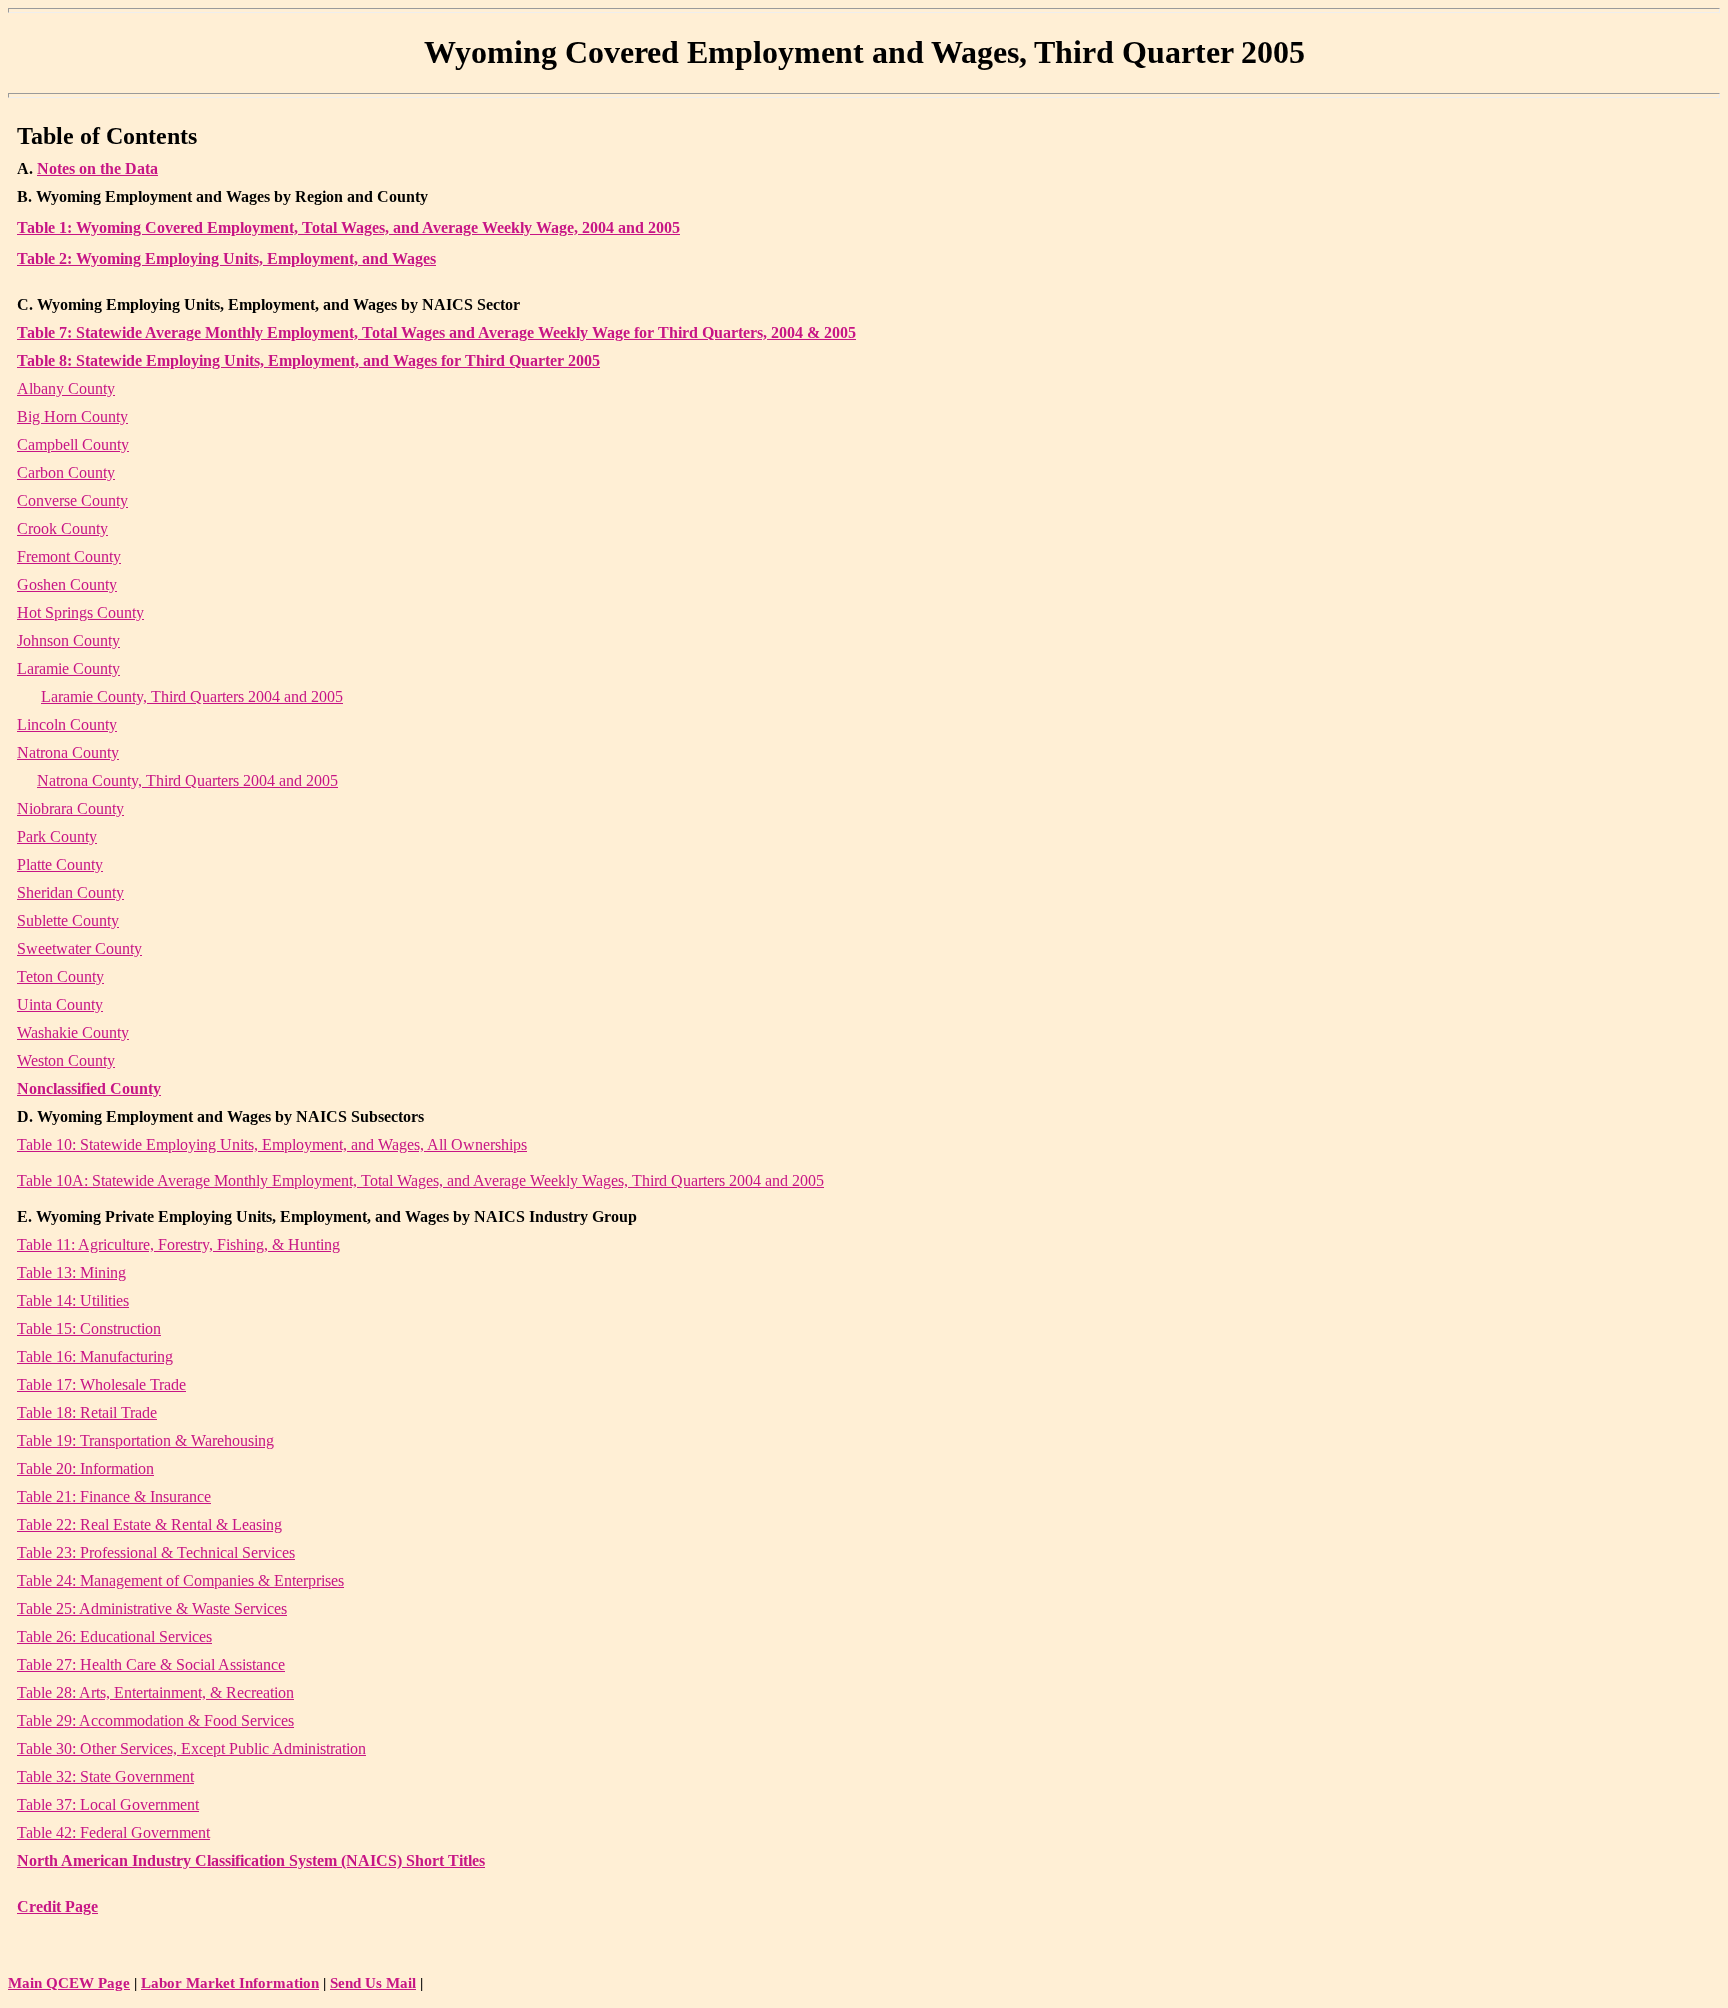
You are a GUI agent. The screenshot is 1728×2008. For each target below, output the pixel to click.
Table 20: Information (85, 1468)
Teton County (60, 976)
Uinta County (60, 1004)
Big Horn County (72, 416)
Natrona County (68, 752)
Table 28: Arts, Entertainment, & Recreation (155, 1692)
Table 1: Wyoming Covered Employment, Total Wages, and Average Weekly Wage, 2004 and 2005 (348, 227)
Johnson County (68, 640)
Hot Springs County (80, 612)
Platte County (60, 864)
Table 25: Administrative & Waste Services (152, 1608)
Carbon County (66, 472)
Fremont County (69, 556)
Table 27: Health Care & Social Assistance (151, 1664)
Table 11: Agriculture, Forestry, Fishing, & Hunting (178, 1244)
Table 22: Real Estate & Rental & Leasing (149, 1524)
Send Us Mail (373, 1983)
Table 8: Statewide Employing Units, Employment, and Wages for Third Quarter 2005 (308, 360)
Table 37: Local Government (108, 1804)
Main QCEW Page (69, 1983)
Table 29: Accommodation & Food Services (155, 1720)
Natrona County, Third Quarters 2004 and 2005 (187, 780)
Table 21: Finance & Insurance (114, 1496)
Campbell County (73, 444)
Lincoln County (67, 724)
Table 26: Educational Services (114, 1636)
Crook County (62, 528)
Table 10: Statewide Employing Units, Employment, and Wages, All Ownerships (272, 1144)
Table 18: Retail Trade (87, 1412)
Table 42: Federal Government (113, 1832)
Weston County (66, 1060)
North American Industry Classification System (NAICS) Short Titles (251, 1860)
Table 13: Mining (71, 1272)
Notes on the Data (97, 168)
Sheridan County (70, 892)
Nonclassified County (89, 1088)
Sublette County (68, 920)
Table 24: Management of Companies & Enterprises (180, 1580)
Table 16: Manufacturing (95, 1356)
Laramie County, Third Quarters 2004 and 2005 (192, 696)
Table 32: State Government (105, 1776)
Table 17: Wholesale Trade (101, 1384)
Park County (57, 836)
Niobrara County (70, 808)
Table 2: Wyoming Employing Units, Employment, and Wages (226, 258)
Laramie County (68, 668)
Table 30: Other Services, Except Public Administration (191, 1748)
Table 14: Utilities (73, 1300)
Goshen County (67, 584)
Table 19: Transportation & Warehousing (145, 1440)
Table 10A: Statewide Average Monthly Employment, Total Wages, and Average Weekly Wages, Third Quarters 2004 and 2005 (420, 1180)
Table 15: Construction (89, 1328)
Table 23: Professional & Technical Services (156, 1552)
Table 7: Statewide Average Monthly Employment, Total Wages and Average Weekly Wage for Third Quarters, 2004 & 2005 (436, 332)
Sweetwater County (79, 948)
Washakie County (73, 1032)
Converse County (72, 500)
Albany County (66, 388)
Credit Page (57, 1906)
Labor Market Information (230, 1983)
